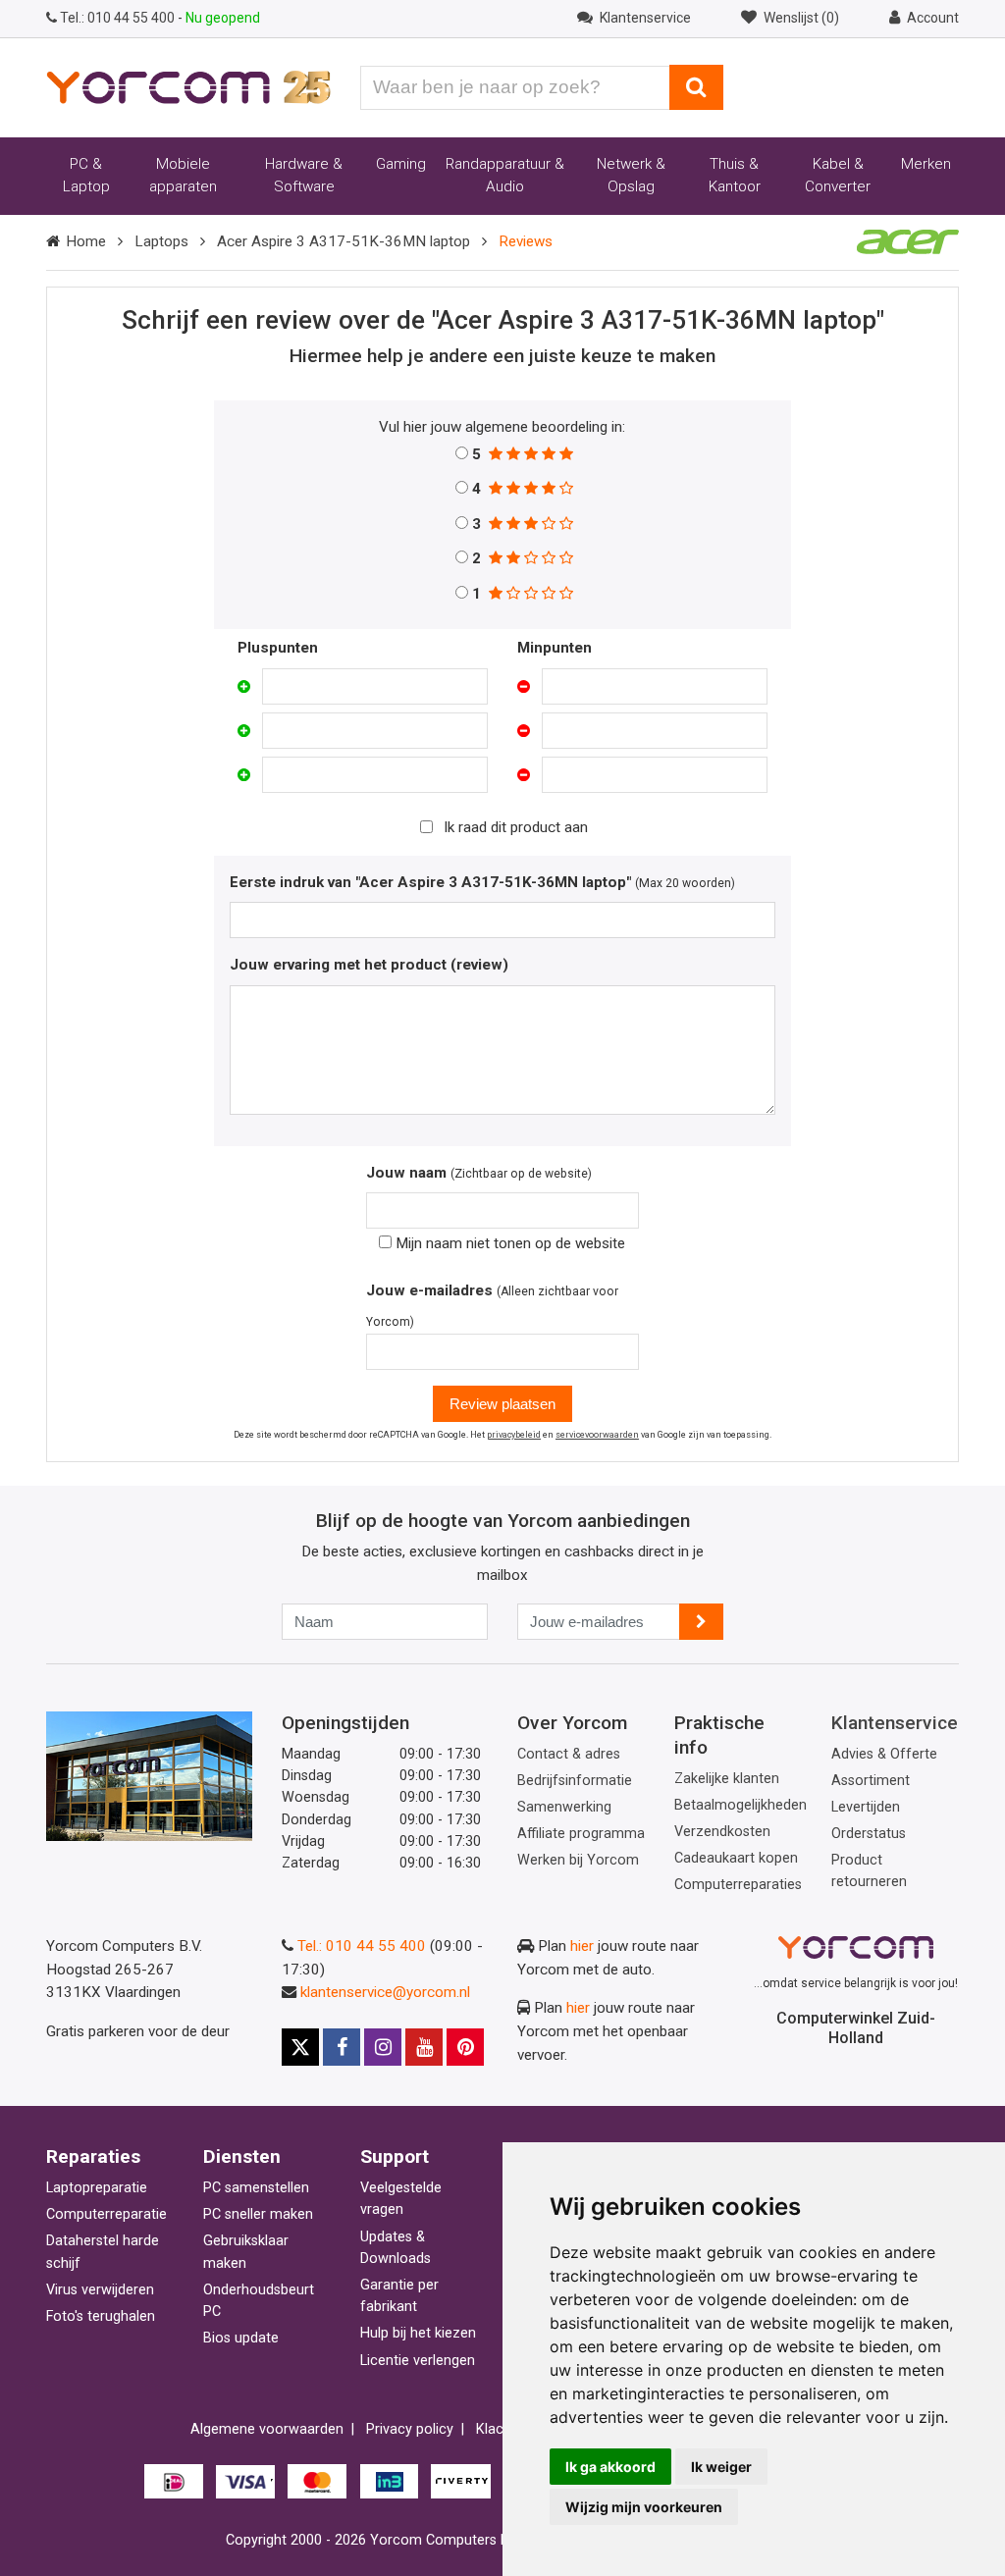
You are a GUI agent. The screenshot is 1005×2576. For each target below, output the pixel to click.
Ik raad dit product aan (516, 827)
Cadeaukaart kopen (736, 1858)
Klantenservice (895, 1723)
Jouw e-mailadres (429, 1290)
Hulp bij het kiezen (418, 2333)
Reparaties (93, 2156)
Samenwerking (564, 1807)
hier (582, 1946)
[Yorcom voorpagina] (188, 86)
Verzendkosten (722, 1832)
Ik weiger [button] (721, 2467)
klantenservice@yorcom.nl (385, 1992)
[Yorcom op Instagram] (383, 2047)
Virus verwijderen (100, 2290)
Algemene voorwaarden (267, 2429)
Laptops (161, 241)
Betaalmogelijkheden (741, 1805)
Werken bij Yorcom (578, 1860)
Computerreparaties (738, 1885)
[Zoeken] (696, 87)
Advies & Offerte (884, 1754)
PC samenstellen (256, 2188)
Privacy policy (410, 2429)
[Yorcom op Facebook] (342, 2047)
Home (86, 241)
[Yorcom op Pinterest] (465, 2047)
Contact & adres (569, 1754)
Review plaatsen (502, 1404)
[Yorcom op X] (300, 2047)
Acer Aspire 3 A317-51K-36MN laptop (344, 241)
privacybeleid (514, 1435)
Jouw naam (406, 1173)
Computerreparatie (106, 2214)
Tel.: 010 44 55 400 (362, 1946)
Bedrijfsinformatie (575, 1781)
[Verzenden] (701, 1622)
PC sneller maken (258, 2214)
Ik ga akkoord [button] (610, 2467)
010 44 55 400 (119, 18)
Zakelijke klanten (727, 1779)
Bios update (241, 2338)
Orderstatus (869, 1834)
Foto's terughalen (101, 2316)
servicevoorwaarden (597, 1435)
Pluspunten (278, 648)
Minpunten (555, 648)
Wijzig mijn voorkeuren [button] (644, 2507)
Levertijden (866, 1807)
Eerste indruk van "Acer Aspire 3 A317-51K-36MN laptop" (430, 882)
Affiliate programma (581, 1834)
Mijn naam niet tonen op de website (508, 1243)
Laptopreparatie (97, 2188)
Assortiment (871, 1781)
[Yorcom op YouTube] (424, 2047)
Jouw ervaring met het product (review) (369, 965)
